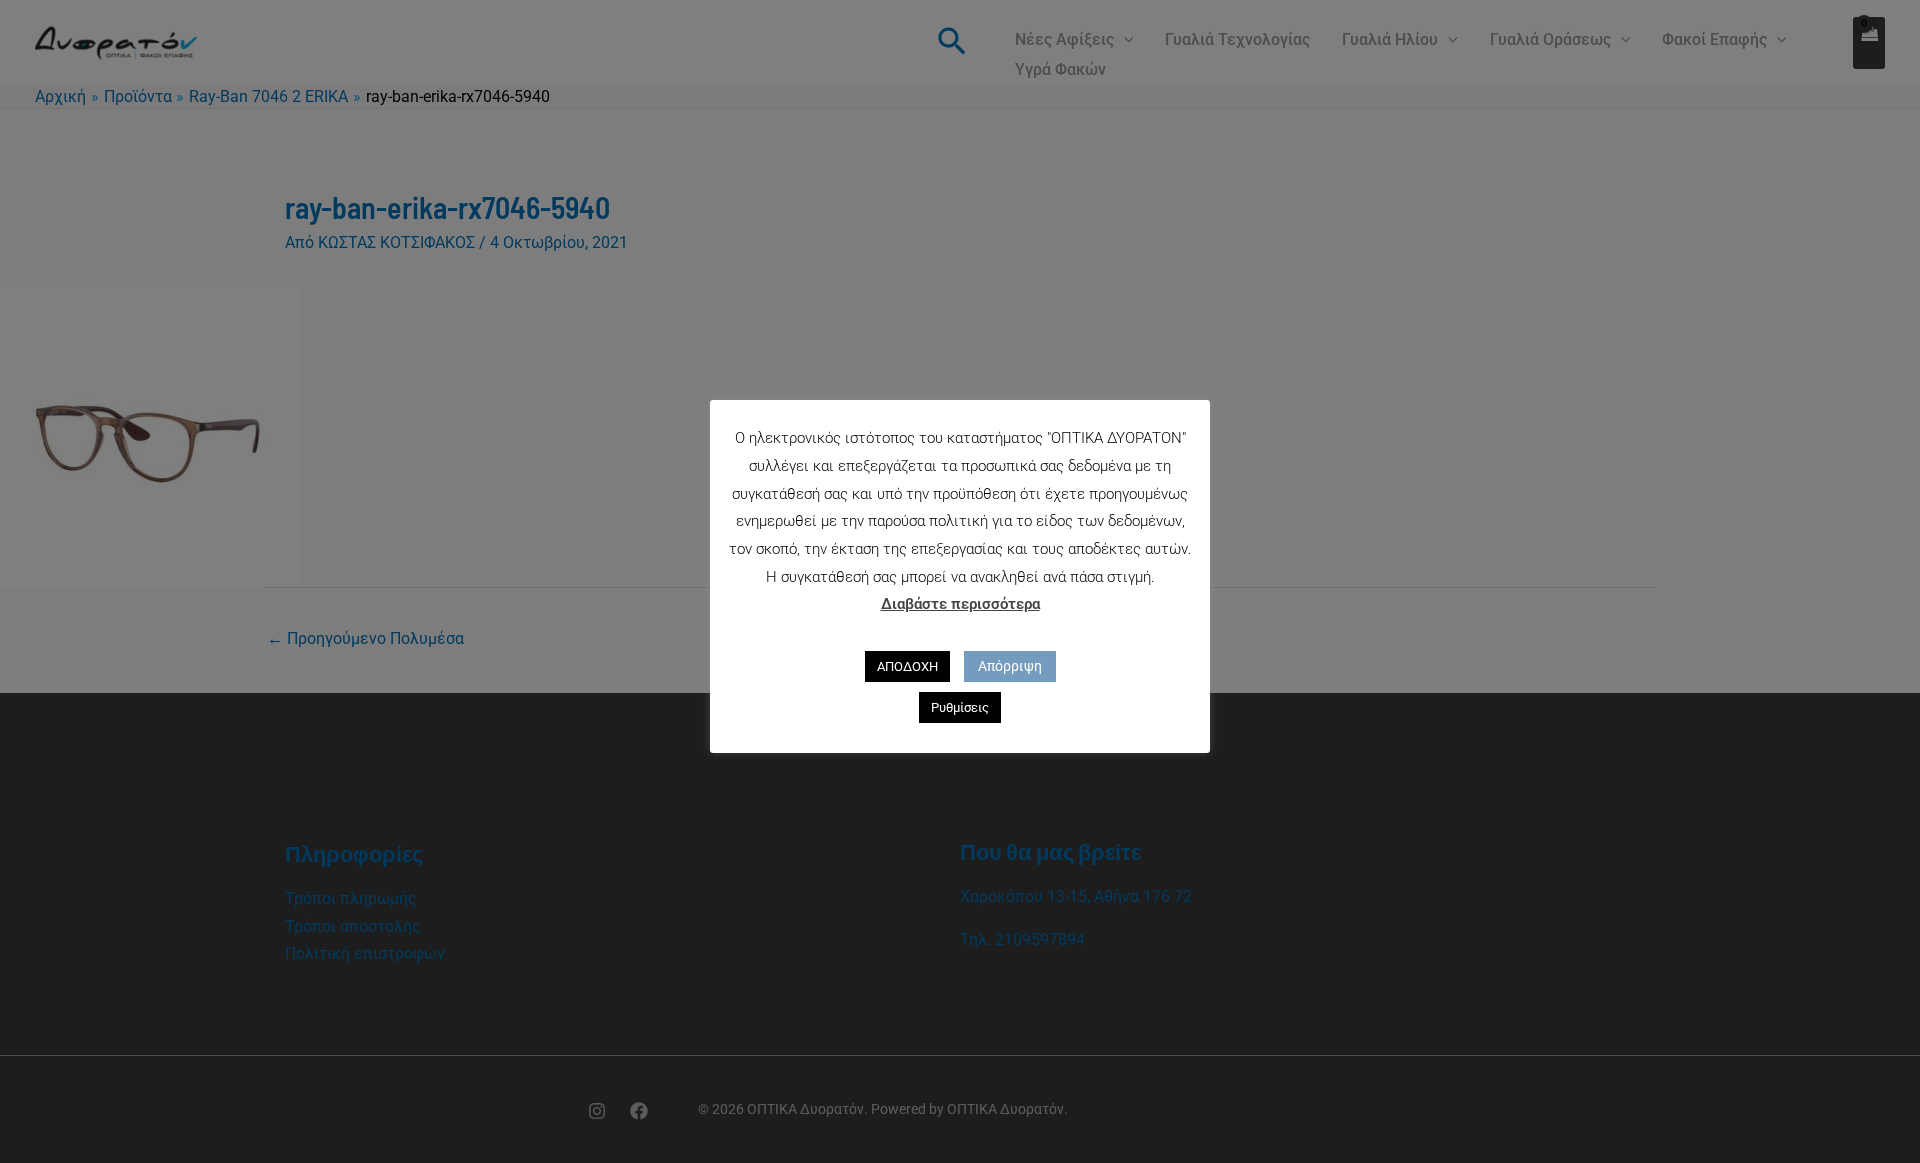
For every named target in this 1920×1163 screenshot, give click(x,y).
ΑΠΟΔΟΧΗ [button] (907, 666)
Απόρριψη (1010, 666)
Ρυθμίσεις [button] (960, 707)
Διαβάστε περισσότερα (960, 604)
